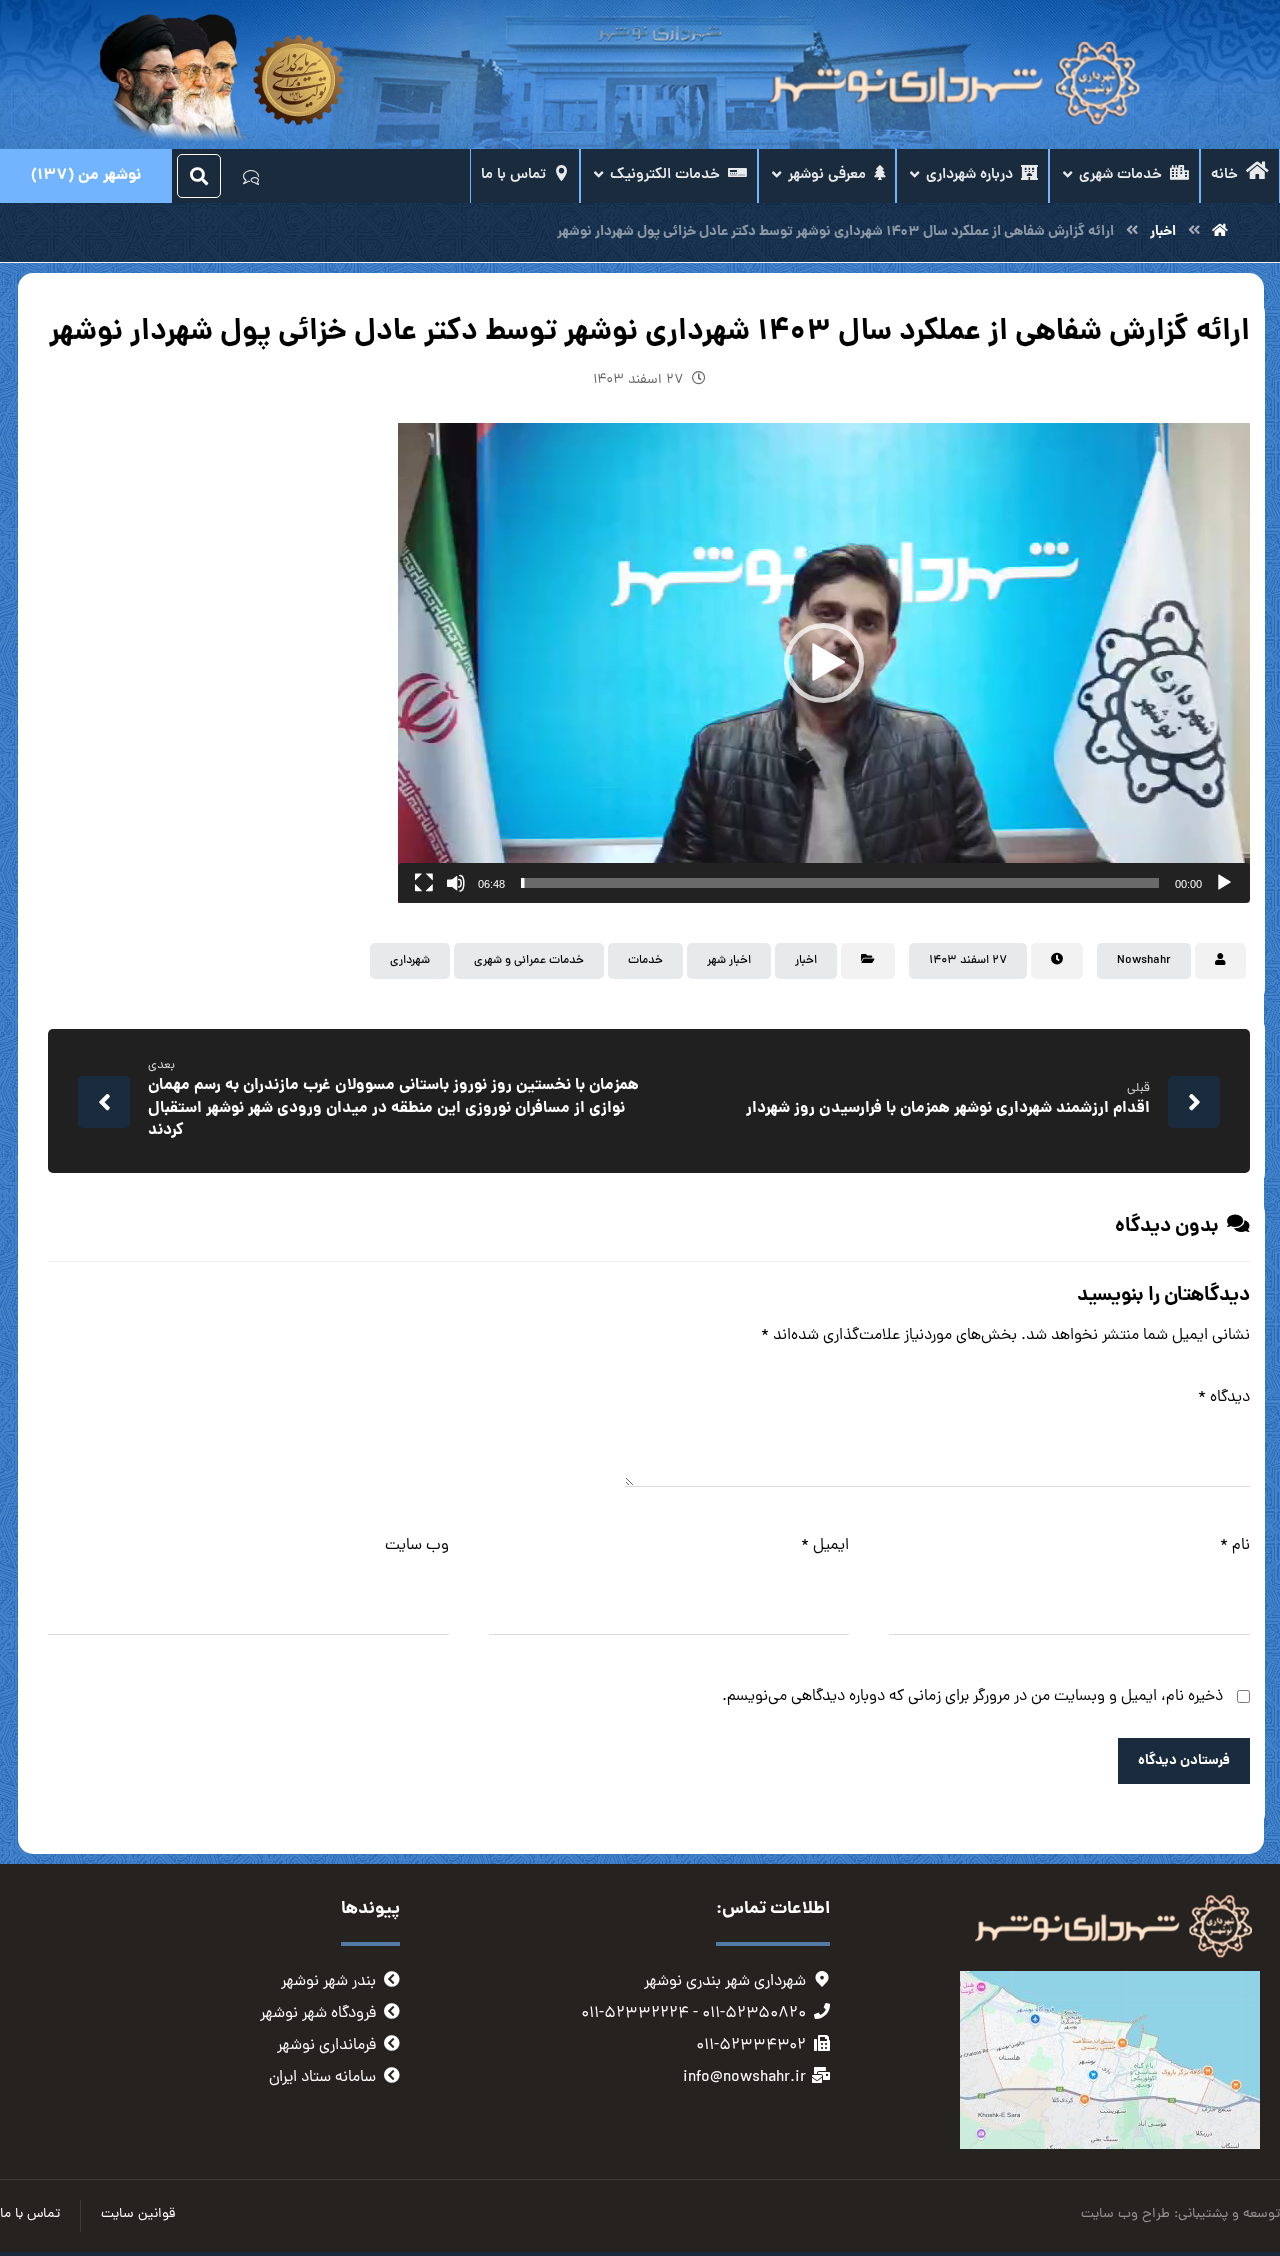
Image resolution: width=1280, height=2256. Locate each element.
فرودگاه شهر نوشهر (318, 2014)
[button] (824, 663)
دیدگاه (1224, 1398)
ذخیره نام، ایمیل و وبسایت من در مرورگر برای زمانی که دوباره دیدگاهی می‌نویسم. (972, 1697)
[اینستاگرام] (291, 177)
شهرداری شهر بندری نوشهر (725, 1982)
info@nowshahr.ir (744, 2078)
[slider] (840, 883)
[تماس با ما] (251, 176)
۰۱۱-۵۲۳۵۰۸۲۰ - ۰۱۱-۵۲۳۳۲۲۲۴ (693, 2014)
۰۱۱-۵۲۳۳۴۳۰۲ (751, 2046)
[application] (824, 663)
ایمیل (825, 1546)
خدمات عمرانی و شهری (529, 961)
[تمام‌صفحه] (424, 883)
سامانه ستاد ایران (322, 2078)
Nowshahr (1144, 961)
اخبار (806, 961)
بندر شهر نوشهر (328, 1982)
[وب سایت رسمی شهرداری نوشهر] (950, 84)
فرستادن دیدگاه (1184, 1761)
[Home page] (1220, 232)
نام (1235, 1546)
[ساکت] (456, 883)
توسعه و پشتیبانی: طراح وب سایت (1180, 2214)
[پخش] (1224, 883)
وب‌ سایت (417, 1546)
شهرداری (410, 961)
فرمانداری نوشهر (326, 2046)
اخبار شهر (729, 961)
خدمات (645, 961)
